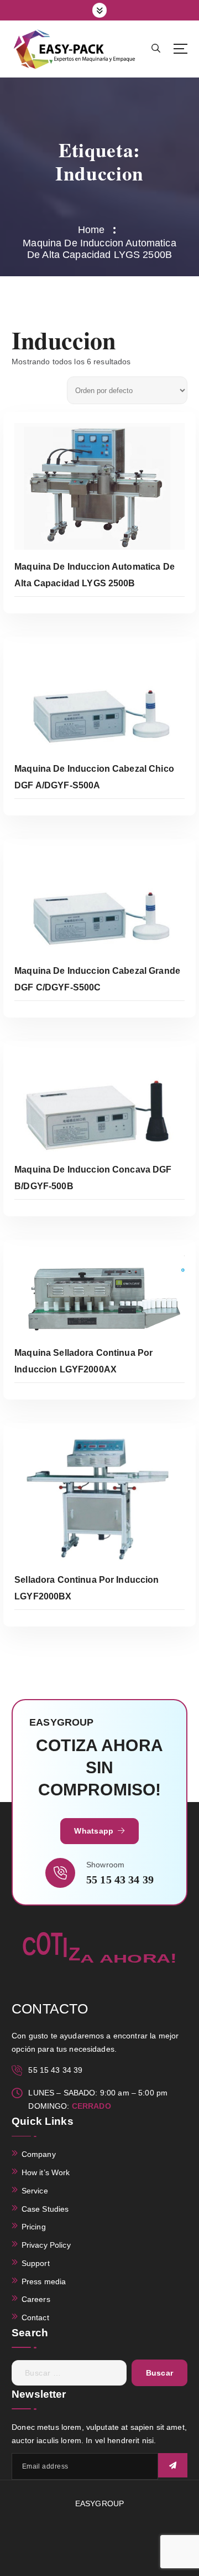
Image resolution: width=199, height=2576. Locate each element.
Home (91, 230)
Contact (35, 2317)
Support (36, 2263)
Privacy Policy (46, 2245)
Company (39, 2154)
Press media (44, 2281)
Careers (36, 2299)
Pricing (34, 2227)
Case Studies (45, 2209)
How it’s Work (46, 2172)
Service (35, 2191)
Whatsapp (95, 1831)
